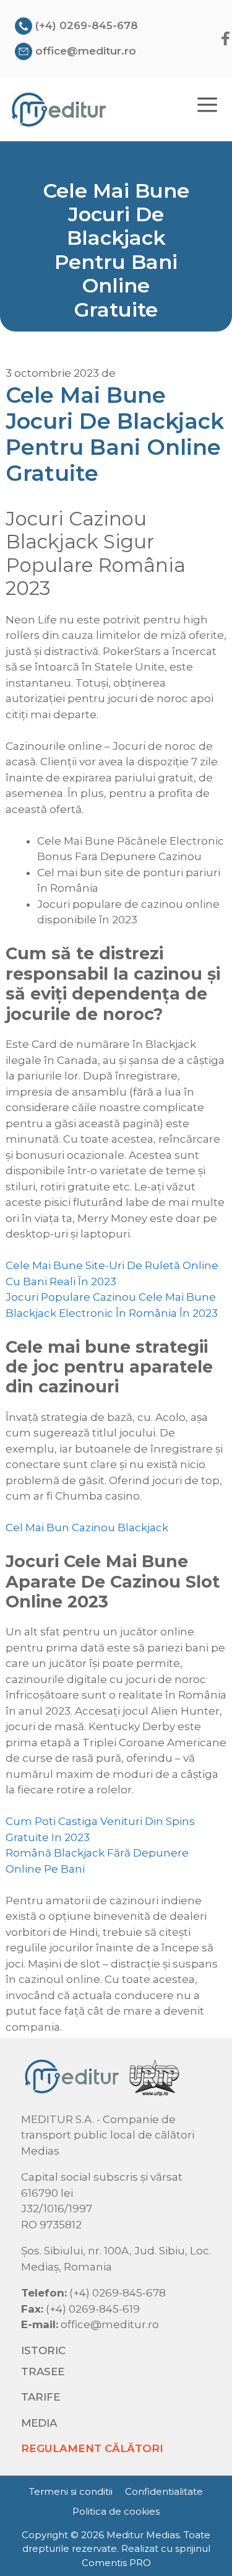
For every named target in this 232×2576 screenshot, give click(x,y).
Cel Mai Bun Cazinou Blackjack (87, 1528)
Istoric (43, 2350)
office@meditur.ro (86, 51)
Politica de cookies (116, 2511)
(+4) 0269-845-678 (87, 25)
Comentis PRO (116, 2563)
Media (39, 2423)
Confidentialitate (164, 2491)
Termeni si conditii (71, 2491)
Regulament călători (92, 2448)
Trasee (43, 2372)
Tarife (41, 2397)
